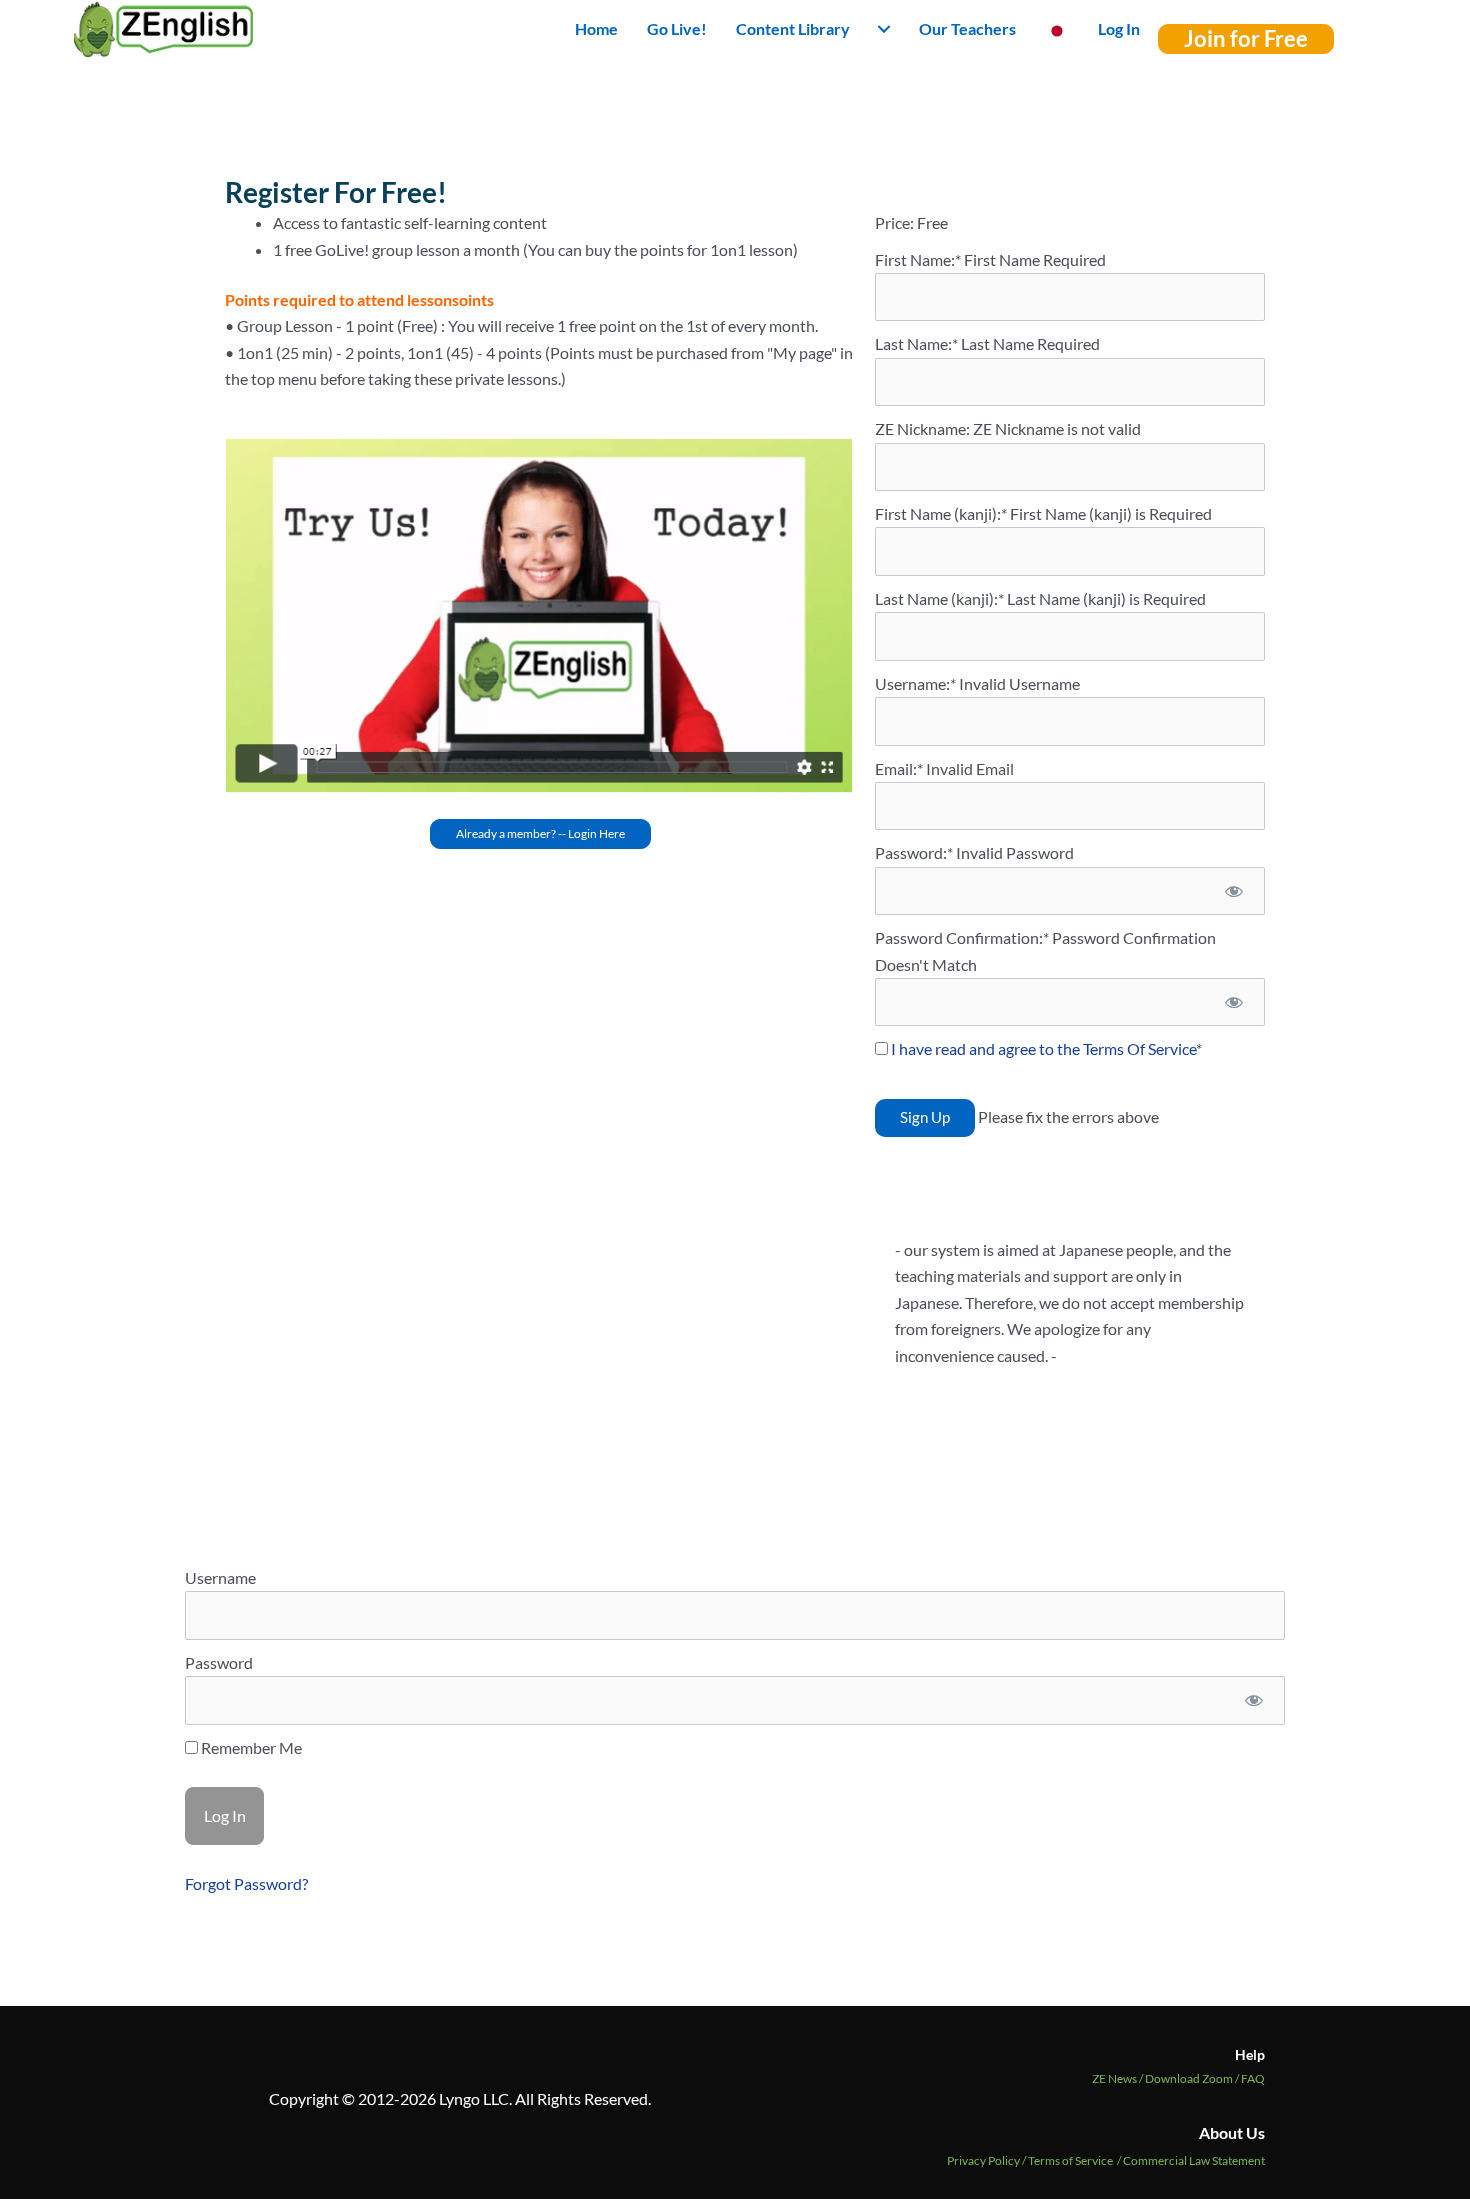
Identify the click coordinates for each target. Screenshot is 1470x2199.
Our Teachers (967, 28)
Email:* (899, 768)
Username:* (915, 683)
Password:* (914, 852)
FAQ (1253, 2077)
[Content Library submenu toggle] (884, 29)
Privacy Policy (983, 2160)
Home (596, 28)
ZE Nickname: (924, 428)
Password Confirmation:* (962, 937)
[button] (1246, 39)
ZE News (1118, 2077)
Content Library (793, 28)
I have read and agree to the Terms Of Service (1043, 1048)
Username (220, 1577)
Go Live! (677, 28)
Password (219, 1662)
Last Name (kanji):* (941, 598)
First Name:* (918, 259)
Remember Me (250, 1747)
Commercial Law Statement (1194, 2160)
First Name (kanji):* (942, 513)
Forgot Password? (246, 1883)
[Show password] (1234, 891)
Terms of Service (1070, 2160)
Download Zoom (1193, 2077)
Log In (1119, 28)
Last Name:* (916, 343)
